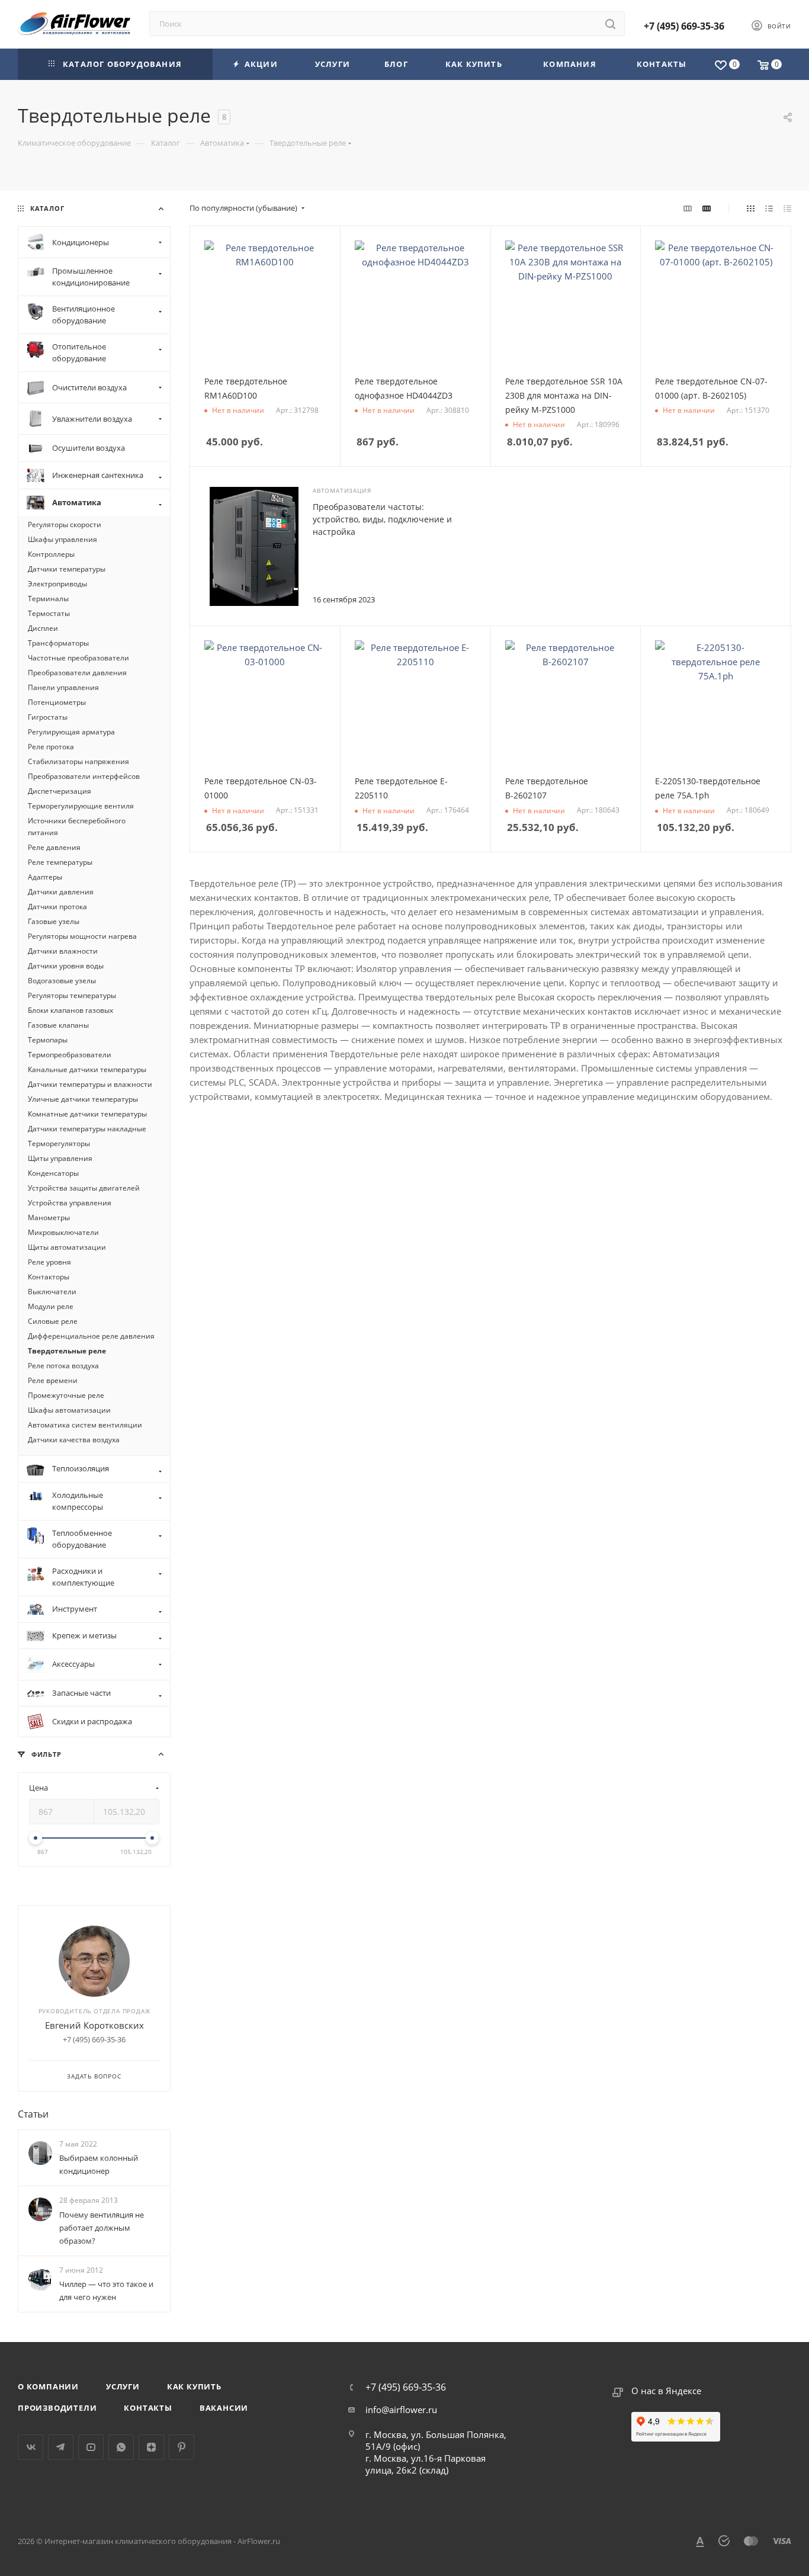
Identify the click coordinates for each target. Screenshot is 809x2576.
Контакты (148, 2408)
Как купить (194, 2386)
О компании (48, 2386)
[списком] (769, 208)
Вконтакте (31, 2447)
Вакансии (224, 2408)
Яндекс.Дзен (151, 2447)
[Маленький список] (688, 208)
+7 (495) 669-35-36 (684, 26)
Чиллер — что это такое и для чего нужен (106, 2291)
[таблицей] (787, 208)
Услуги (123, 2386)
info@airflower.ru (401, 2410)
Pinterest (182, 2447)
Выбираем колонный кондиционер (99, 2164)
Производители (57, 2408)
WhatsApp (121, 2447)
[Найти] (610, 24)
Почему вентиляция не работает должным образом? (102, 2228)
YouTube (91, 2447)
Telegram (61, 2447)
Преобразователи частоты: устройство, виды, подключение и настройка (382, 519)
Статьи (33, 2114)
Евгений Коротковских (94, 2025)
